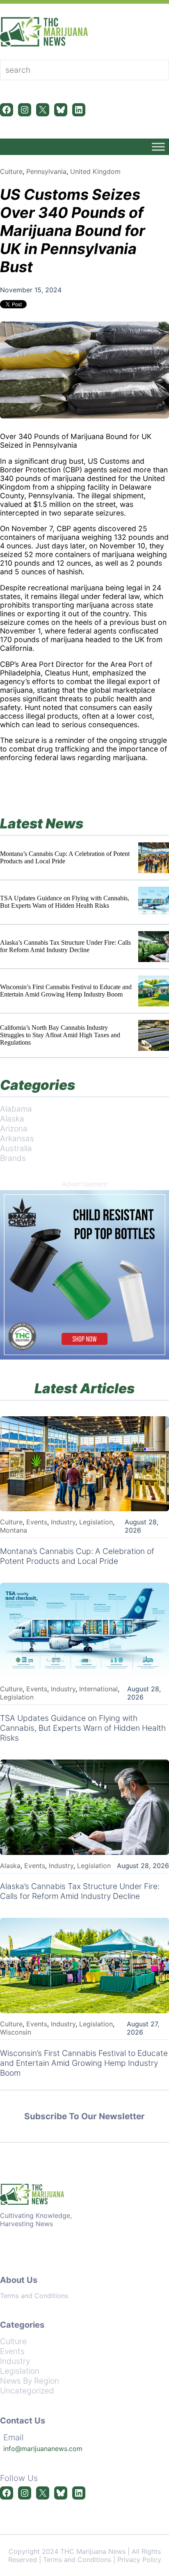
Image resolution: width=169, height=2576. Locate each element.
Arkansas (17, 1138)
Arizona (14, 1128)
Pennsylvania (46, 171)
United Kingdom (95, 171)
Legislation (96, 1522)
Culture (11, 171)
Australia (16, 1148)
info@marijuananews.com (43, 2449)
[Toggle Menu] (158, 147)
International (98, 1689)
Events (37, 1522)
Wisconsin (16, 2032)
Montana (14, 1530)
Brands (13, 1158)
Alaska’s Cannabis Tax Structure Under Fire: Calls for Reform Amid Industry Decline (65, 946)
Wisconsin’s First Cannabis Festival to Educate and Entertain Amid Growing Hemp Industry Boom (66, 991)
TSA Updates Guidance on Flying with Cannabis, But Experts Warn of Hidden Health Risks (65, 902)
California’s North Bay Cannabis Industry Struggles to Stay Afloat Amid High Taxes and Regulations (60, 1035)
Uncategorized (27, 2391)
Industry (63, 1522)
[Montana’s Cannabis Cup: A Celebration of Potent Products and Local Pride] (154, 858)
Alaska (12, 1119)
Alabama (16, 1109)
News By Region (30, 2381)
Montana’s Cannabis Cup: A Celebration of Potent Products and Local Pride (65, 857)
